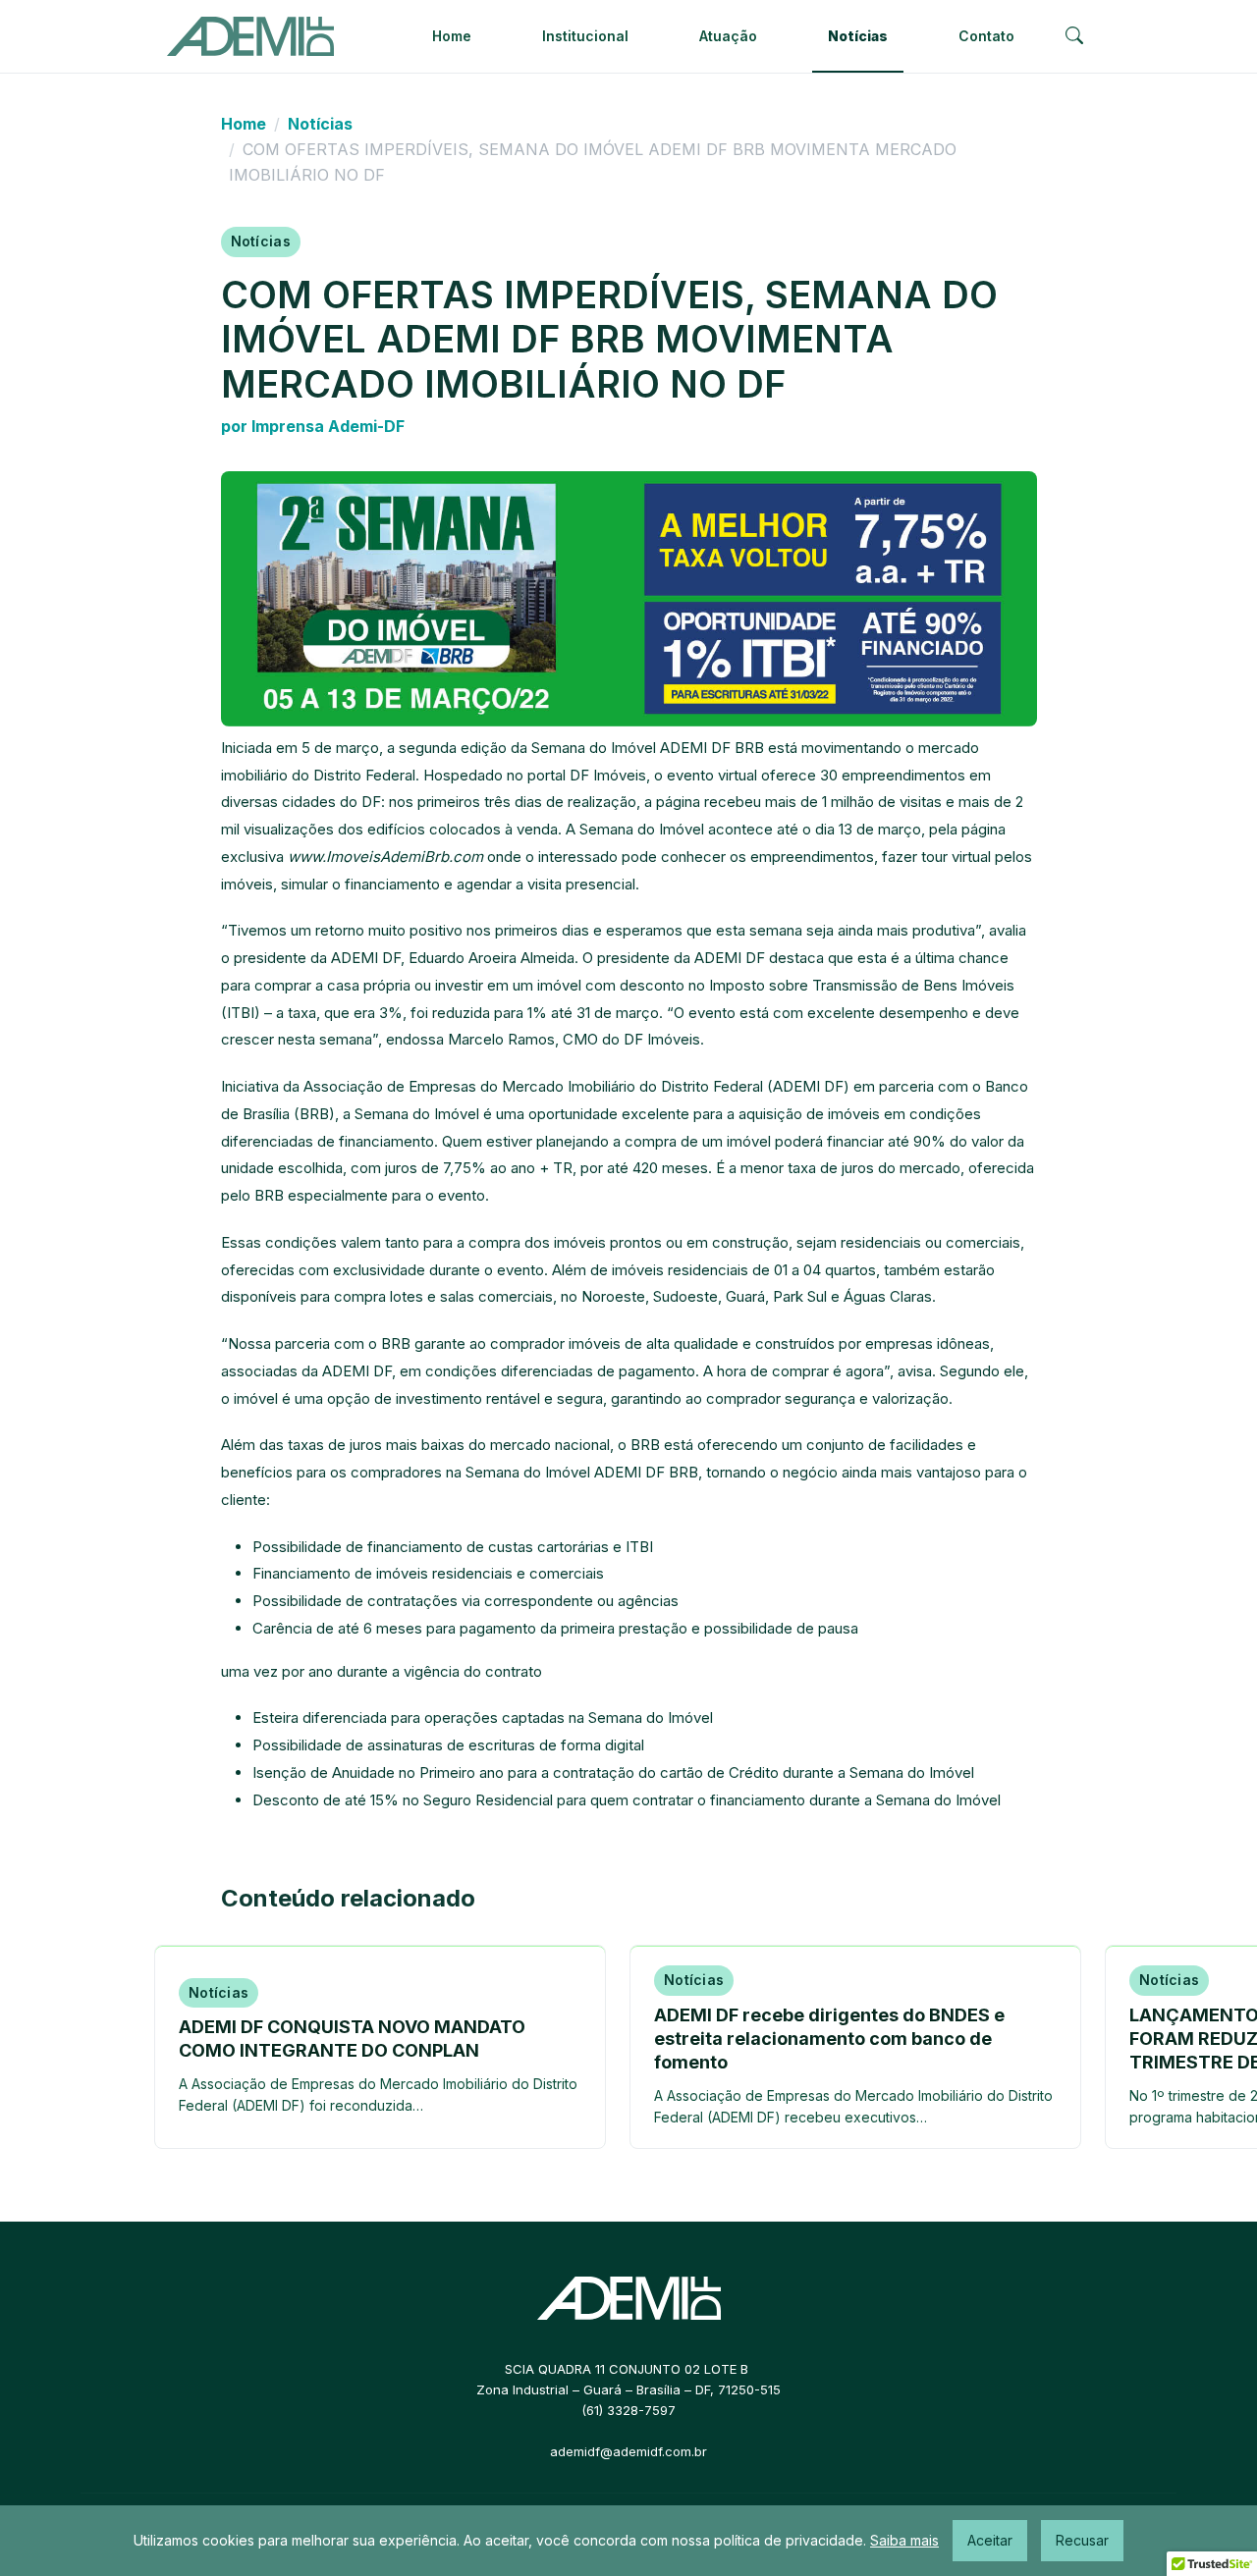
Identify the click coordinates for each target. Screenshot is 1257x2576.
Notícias (858, 36)
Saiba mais (904, 2540)
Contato (986, 36)
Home (452, 36)
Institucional (585, 36)
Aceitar (990, 2540)
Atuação (728, 36)
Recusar (1082, 2540)
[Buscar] (1074, 37)
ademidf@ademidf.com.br (628, 2451)
